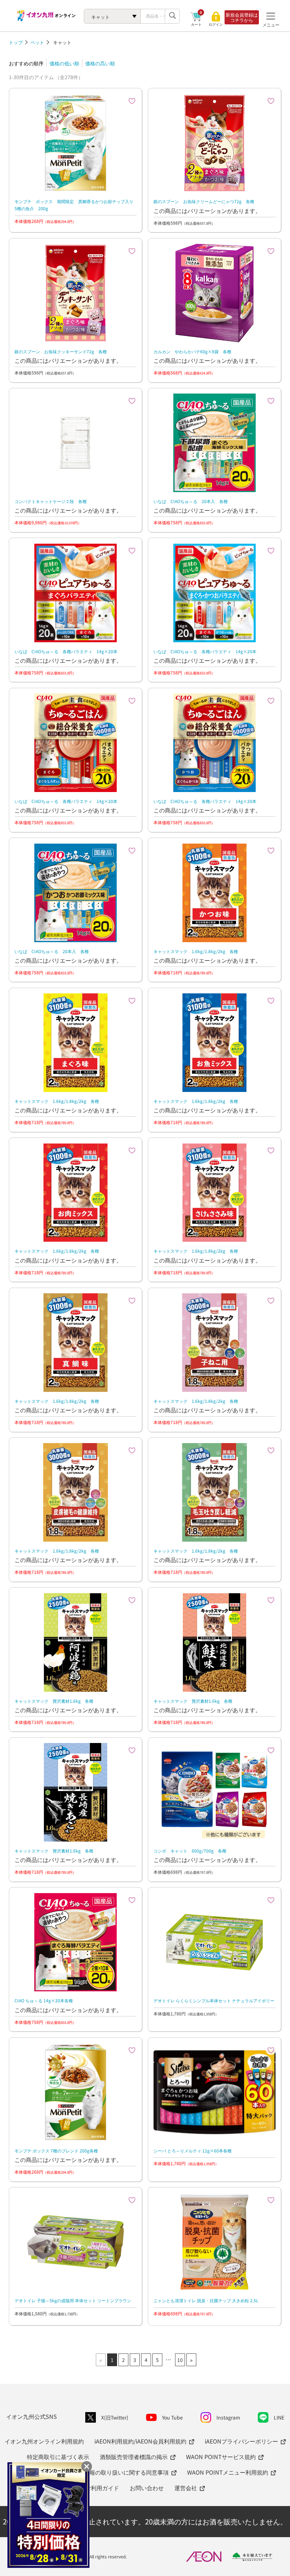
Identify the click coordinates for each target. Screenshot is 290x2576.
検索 (172, 16)
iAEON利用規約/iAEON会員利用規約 (140, 2441)
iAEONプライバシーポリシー (241, 2441)
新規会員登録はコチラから (242, 17)
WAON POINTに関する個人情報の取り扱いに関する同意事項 (91, 2472)
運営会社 (186, 2488)
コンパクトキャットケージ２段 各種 (51, 501)
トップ (16, 42)
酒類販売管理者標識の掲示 (134, 2457)
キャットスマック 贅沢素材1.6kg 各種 (54, 1701)
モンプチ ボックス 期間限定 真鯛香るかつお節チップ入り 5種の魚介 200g (76, 205)
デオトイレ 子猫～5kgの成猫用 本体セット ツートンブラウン (73, 2300)
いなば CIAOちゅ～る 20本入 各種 (191, 501)
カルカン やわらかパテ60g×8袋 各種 (192, 351)
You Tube (172, 2417)
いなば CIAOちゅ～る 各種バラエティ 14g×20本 (66, 651)
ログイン (216, 24)
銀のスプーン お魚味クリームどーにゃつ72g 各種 (204, 201)
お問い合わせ (147, 2488)
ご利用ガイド (102, 2488)
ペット (37, 42)
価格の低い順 (64, 63)
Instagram (228, 2417)
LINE (279, 2417)
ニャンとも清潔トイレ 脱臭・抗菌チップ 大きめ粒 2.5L (206, 2300)
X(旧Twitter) (115, 2417)
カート (196, 24)
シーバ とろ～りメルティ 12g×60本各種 (193, 2150)
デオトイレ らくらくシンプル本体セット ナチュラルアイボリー (214, 2000)
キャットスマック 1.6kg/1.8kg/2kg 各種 (196, 951)
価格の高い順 (100, 63)
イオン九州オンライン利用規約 (44, 2441)
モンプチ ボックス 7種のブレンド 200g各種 (56, 2150)
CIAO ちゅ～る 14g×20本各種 (44, 2000)
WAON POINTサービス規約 (221, 2457)
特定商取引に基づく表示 (58, 2457)
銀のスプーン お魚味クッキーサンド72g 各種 (61, 351)
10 (180, 2360)
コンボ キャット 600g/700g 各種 (190, 1851)
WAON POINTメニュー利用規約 (228, 2472)
